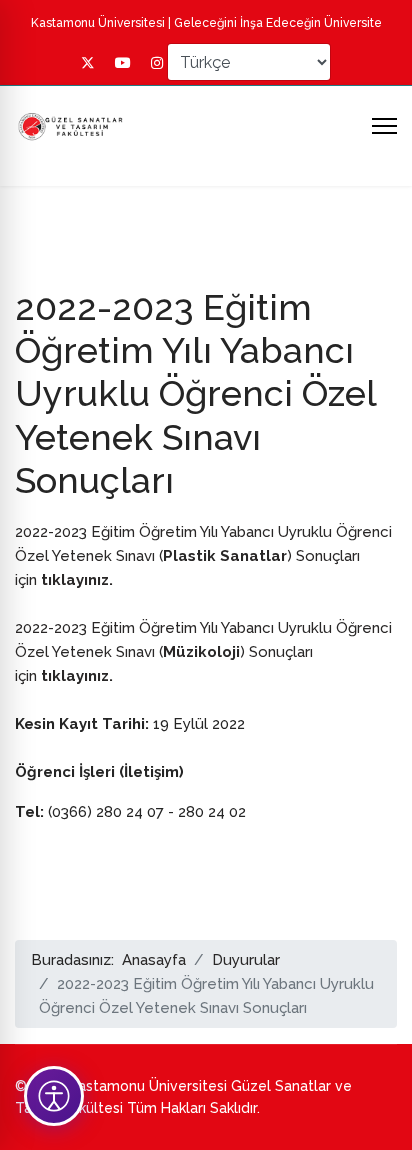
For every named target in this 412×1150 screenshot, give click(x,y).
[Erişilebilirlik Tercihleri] (54, 1096)
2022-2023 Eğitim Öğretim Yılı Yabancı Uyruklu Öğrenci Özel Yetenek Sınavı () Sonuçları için (203, 556)
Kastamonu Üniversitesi (98, 23)
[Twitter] (88, 63)
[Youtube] (123, 63)
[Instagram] (157, 63)
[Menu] (384, 126)
